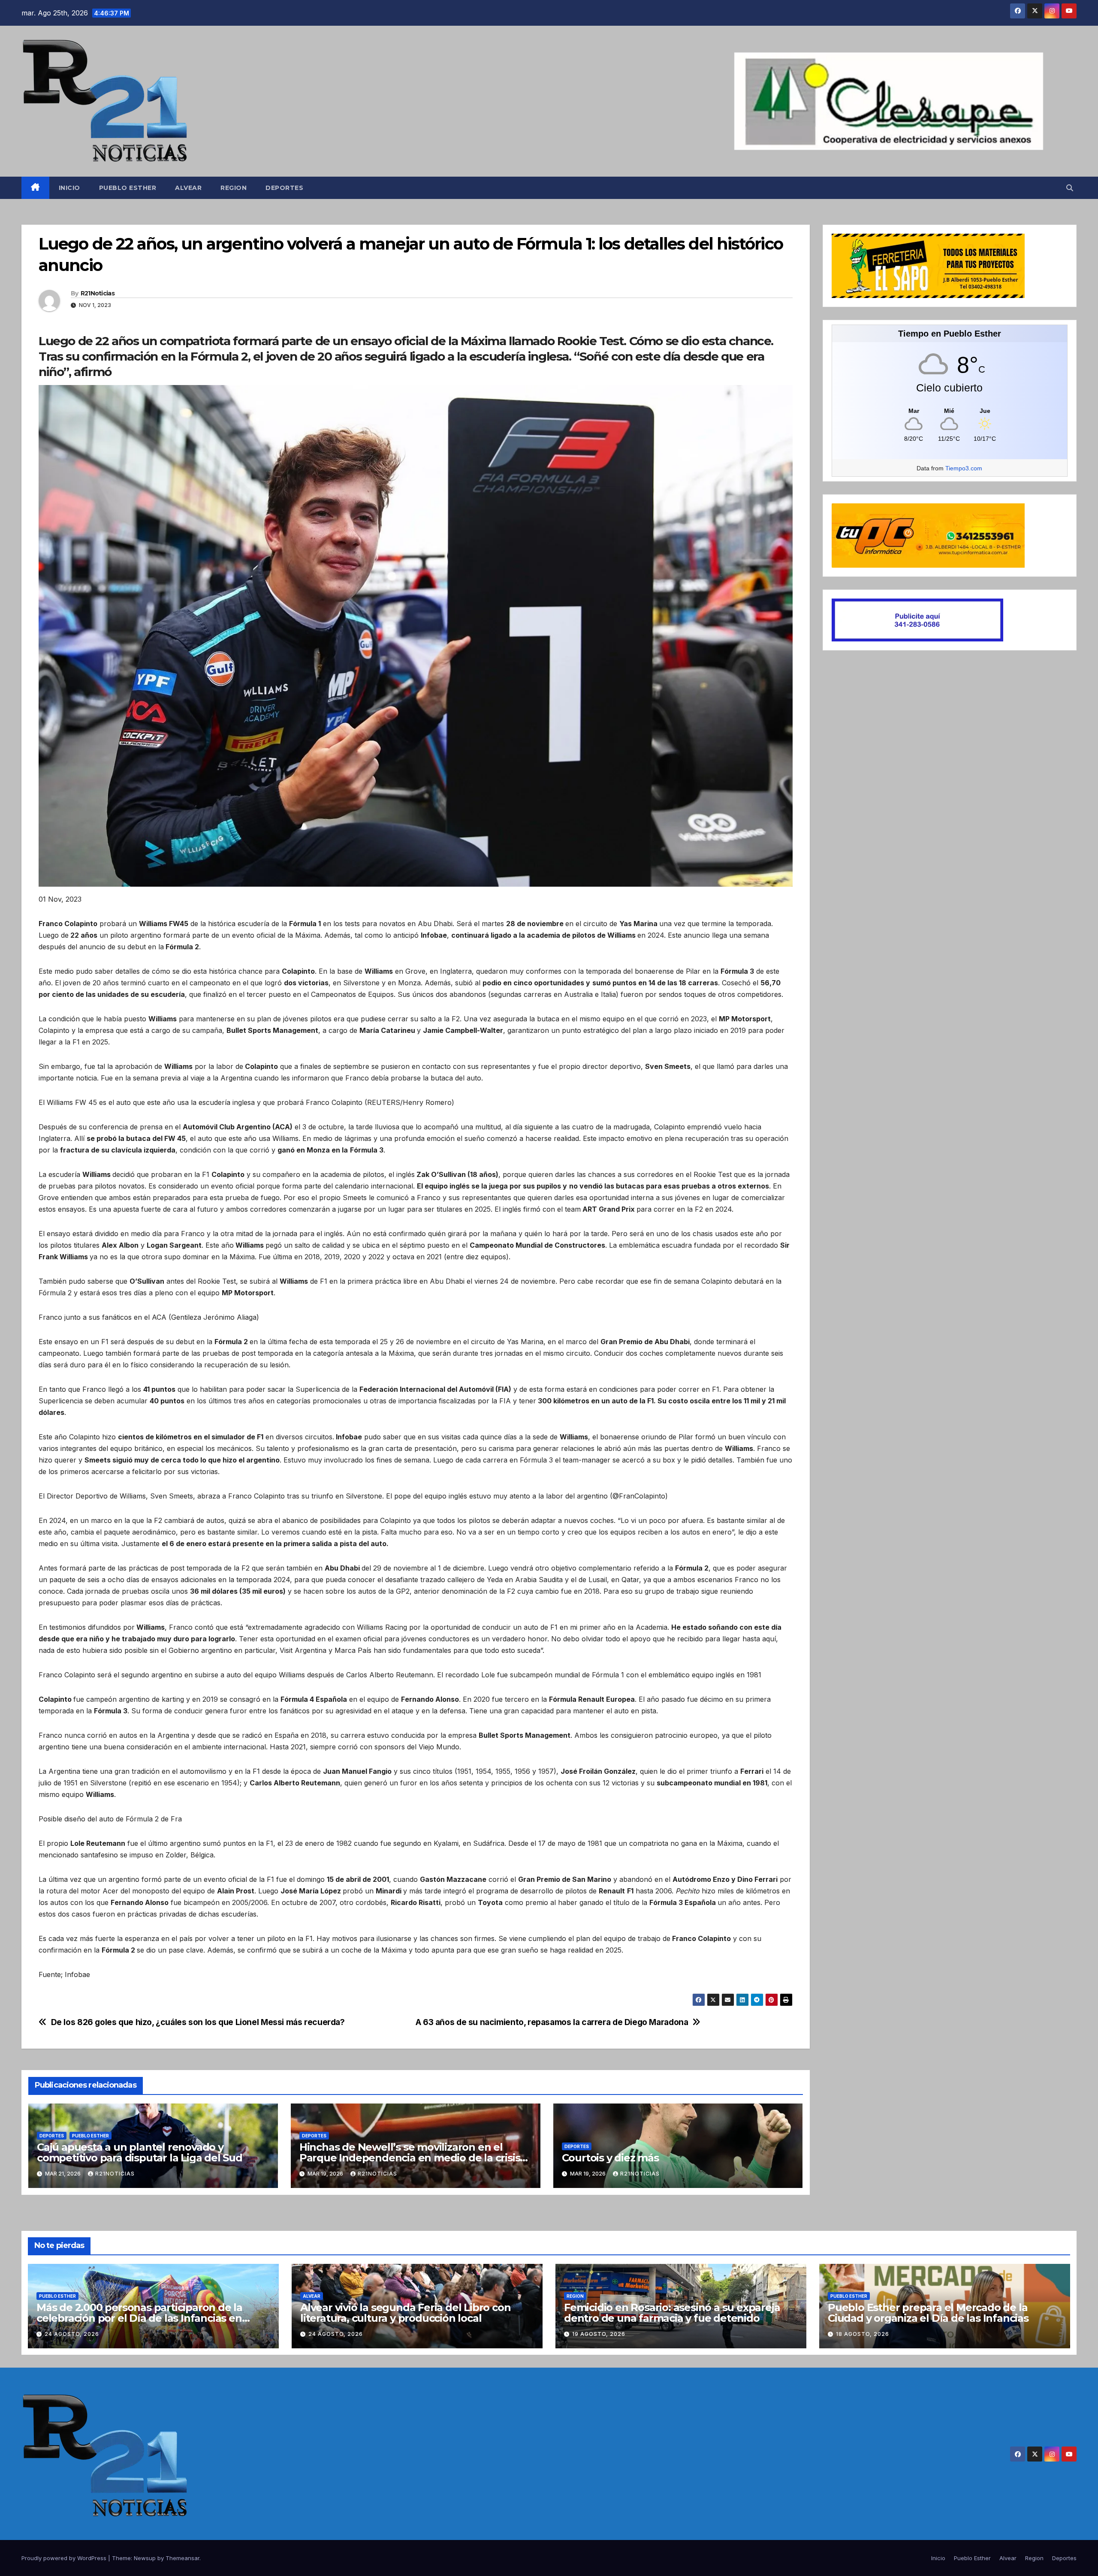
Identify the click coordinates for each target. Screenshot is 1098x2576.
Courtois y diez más (610, 2158)
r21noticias (115, 2174)
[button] (1070, 188)
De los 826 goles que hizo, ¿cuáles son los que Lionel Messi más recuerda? (198, 2022)
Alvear (188, 188)
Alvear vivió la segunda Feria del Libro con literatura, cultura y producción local (405, 2313)
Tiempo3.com (964, 468)
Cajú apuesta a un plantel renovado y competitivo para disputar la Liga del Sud (140, 2152)
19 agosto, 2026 (599, 2334)
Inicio (69, 188)
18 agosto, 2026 (863, 2334)
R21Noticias (98, 293)
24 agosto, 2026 (72, 2334)
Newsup (145, 2558)
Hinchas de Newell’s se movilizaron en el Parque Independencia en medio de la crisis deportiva (410, 2158)
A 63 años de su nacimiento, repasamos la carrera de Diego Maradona (552, 2022)
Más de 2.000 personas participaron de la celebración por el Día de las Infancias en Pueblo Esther (139, 2318)
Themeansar (182, 2558)
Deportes (284, 188)
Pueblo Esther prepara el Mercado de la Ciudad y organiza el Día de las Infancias (928, 2313)
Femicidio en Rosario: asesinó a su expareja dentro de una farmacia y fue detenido (672, 2313)
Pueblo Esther (128, 188)
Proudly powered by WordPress (65, 2558)
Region (234, 188)
